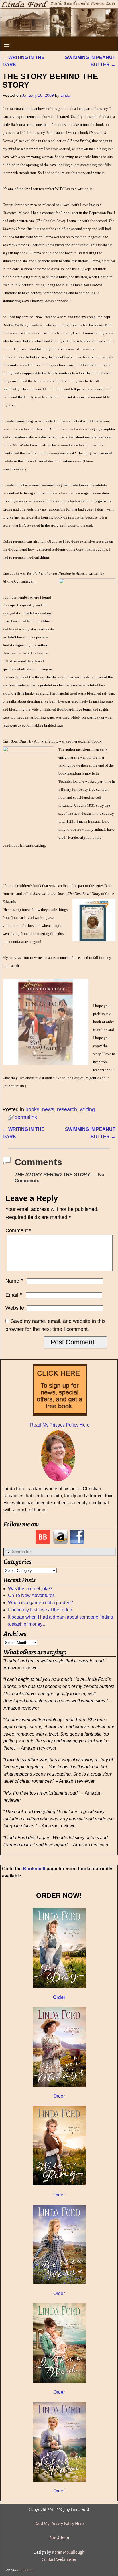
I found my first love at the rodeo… (42, 1610)
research (67, 1109)
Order (59, 2096)
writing (87, 1109)
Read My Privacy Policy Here (60, 1425)
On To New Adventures (31, 1595)
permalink (26, 1117)
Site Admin (59, 2538)
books (32, 1109)
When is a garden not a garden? (41, 1603)
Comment (18, 1230)
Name (14, 1281)
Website (15, 1308)
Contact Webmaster (59, 2559)
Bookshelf (34, 1869)
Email (14, 1295)
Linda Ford (26, 2570)
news (48, 1109)
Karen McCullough (68, 2552)
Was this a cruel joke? (30, 1589)
